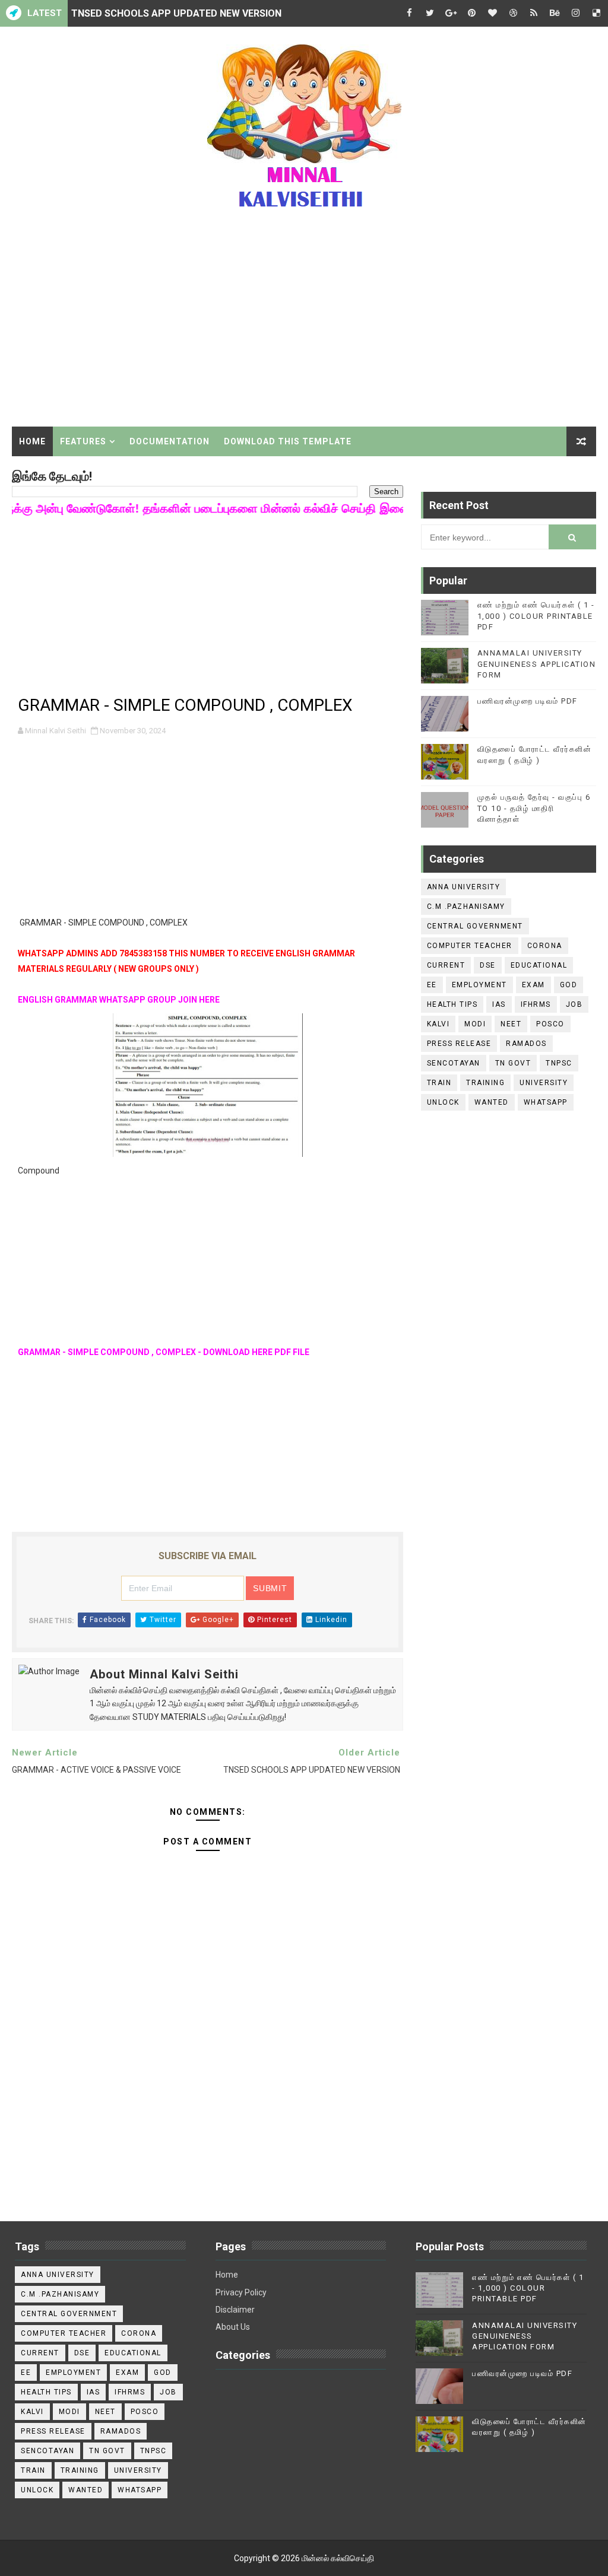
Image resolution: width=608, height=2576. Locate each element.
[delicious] (596, 13)
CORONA (545, 946)
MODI (475, 1024)
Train (439, 1083)
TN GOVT (513, 1063)
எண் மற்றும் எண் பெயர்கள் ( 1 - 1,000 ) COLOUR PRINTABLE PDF (536, 616)
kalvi (438, 1024)
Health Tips (452, 1004)
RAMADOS (526, 1044)
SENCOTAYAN (454, 1063)
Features (83, 441)
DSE (488, 965)
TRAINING (485, 1083)
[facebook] (409, 13)
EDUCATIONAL (539, 965)
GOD (569, 985)
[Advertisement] (304, 326)
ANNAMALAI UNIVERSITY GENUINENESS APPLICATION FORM (537, 664)
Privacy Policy (241, 2292)
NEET (511, 1024)
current (446, 965)
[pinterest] (471, 13)
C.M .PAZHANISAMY (466, 907)
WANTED (492, 1102)
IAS (499, 1004)
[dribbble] (513, 13)
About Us (233, 2327)
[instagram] (575, 13)
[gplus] (451, 13)
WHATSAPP (546, 1102)
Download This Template (288, 441)
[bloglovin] (492, 13)
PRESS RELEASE (459, 1044)
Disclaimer (235, 2310)
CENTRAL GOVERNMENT (475, 926)
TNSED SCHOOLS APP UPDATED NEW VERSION (176, 13)
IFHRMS (536, 1004)
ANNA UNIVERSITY (464, 887)
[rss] (534, 13)
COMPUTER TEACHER (470, 946)
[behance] (555, 13)
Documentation (170, 441)
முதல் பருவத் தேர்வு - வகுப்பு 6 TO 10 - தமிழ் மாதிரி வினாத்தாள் (534, 808)
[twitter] (430, 13)
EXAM (533, 985)
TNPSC (559, 1063)
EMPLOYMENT (479, 985)
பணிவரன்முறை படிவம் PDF (528, 701)
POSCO (550, 1024)
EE (432, 985)
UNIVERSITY (544, 1083)
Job (574, 1004)
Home (32, 441)
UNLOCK (443, 1102)
